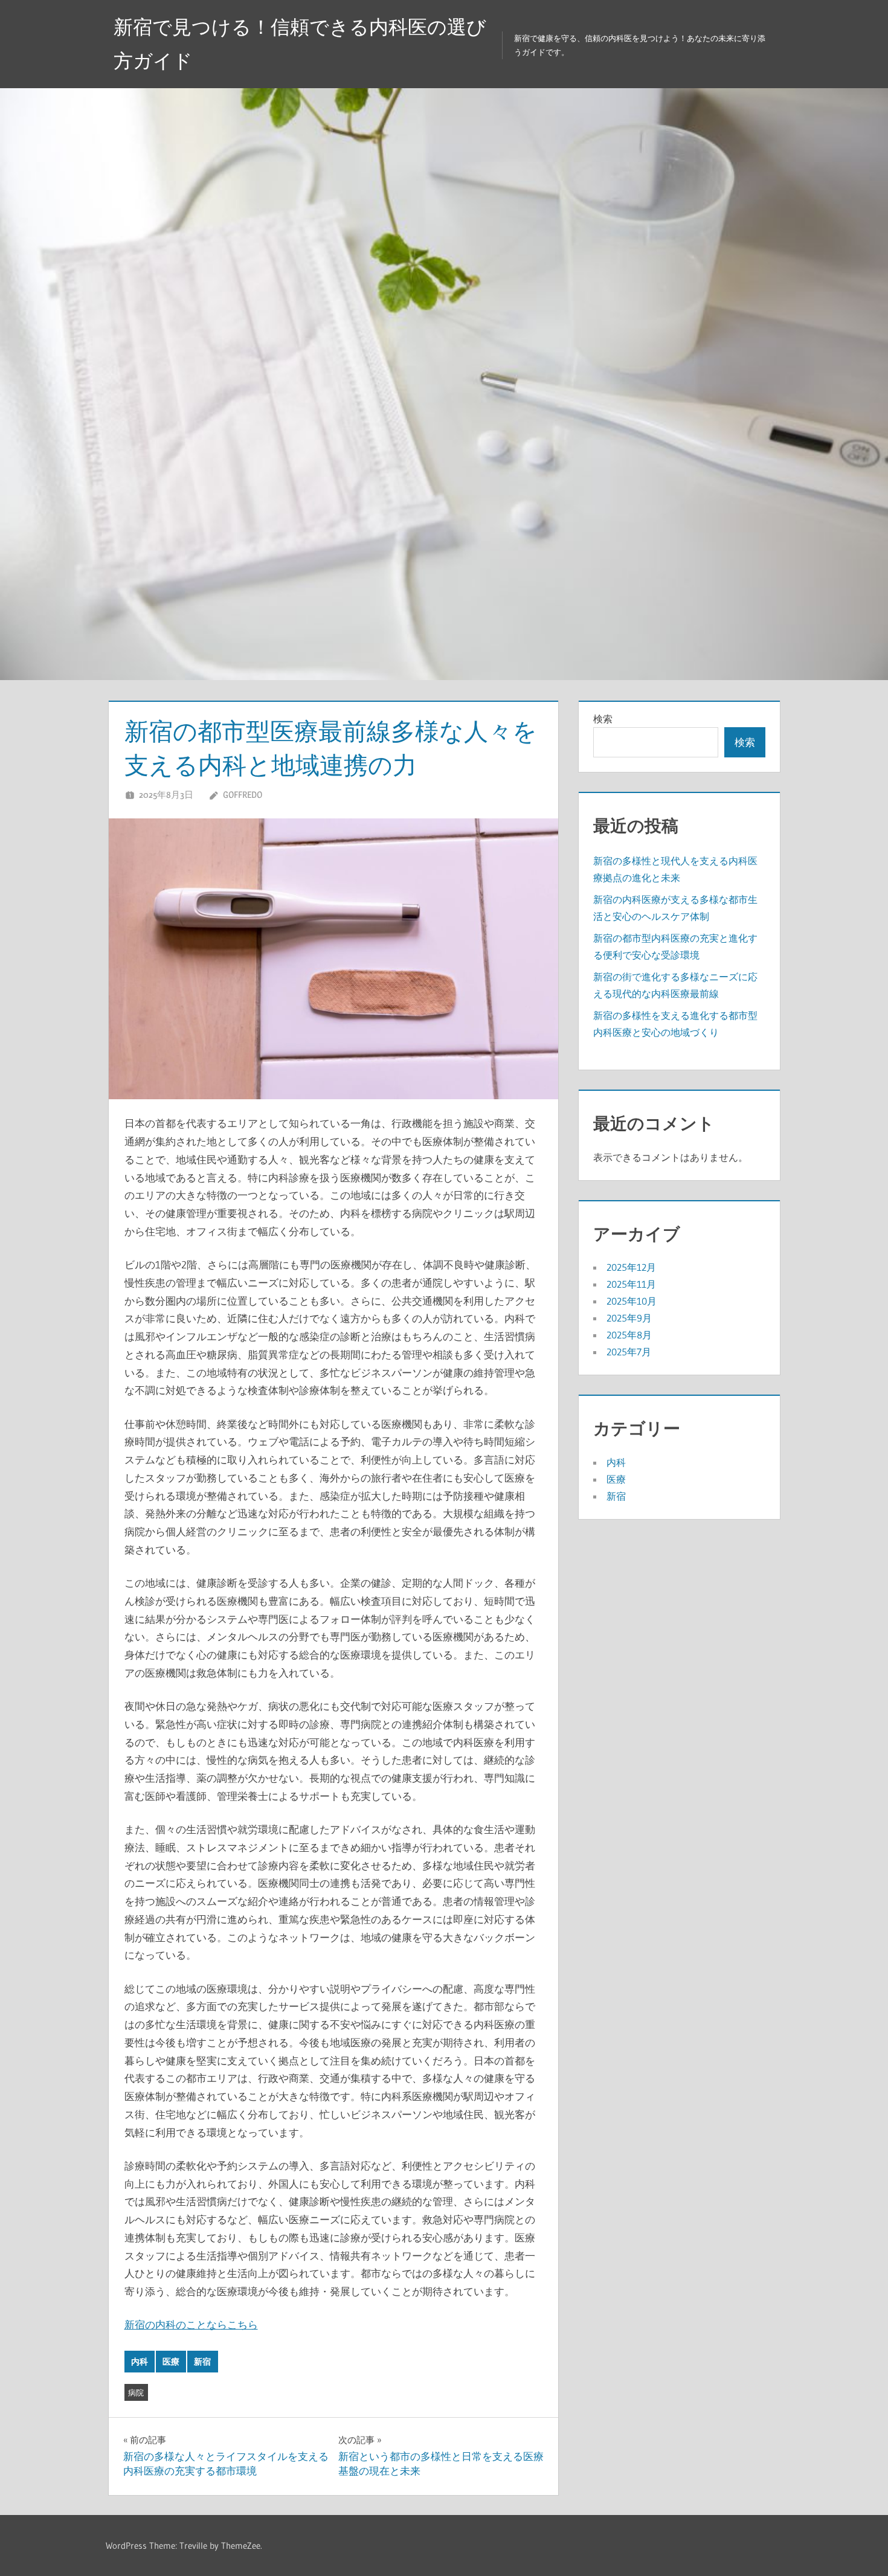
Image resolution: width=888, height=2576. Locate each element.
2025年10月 (632, 1301)
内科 (140, 2362)
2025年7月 (629, 1352)
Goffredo (243, 795)
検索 (603, 719)
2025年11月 (631, 1284)
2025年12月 (631, 1267)
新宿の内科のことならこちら (191, 2324)
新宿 (202, 2362)
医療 (171, 2362)
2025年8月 (629, 1335)
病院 (136, 2392)
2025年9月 (629, 1318)
